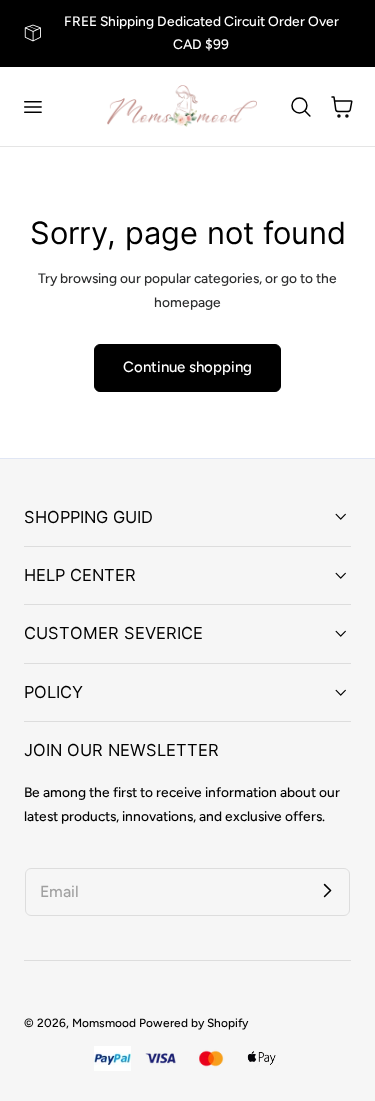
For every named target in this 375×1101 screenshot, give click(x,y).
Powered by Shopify (193, 1023)
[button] (32, 106)
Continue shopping (187, 367)
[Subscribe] (327, 891)
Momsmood (104, 1023)
